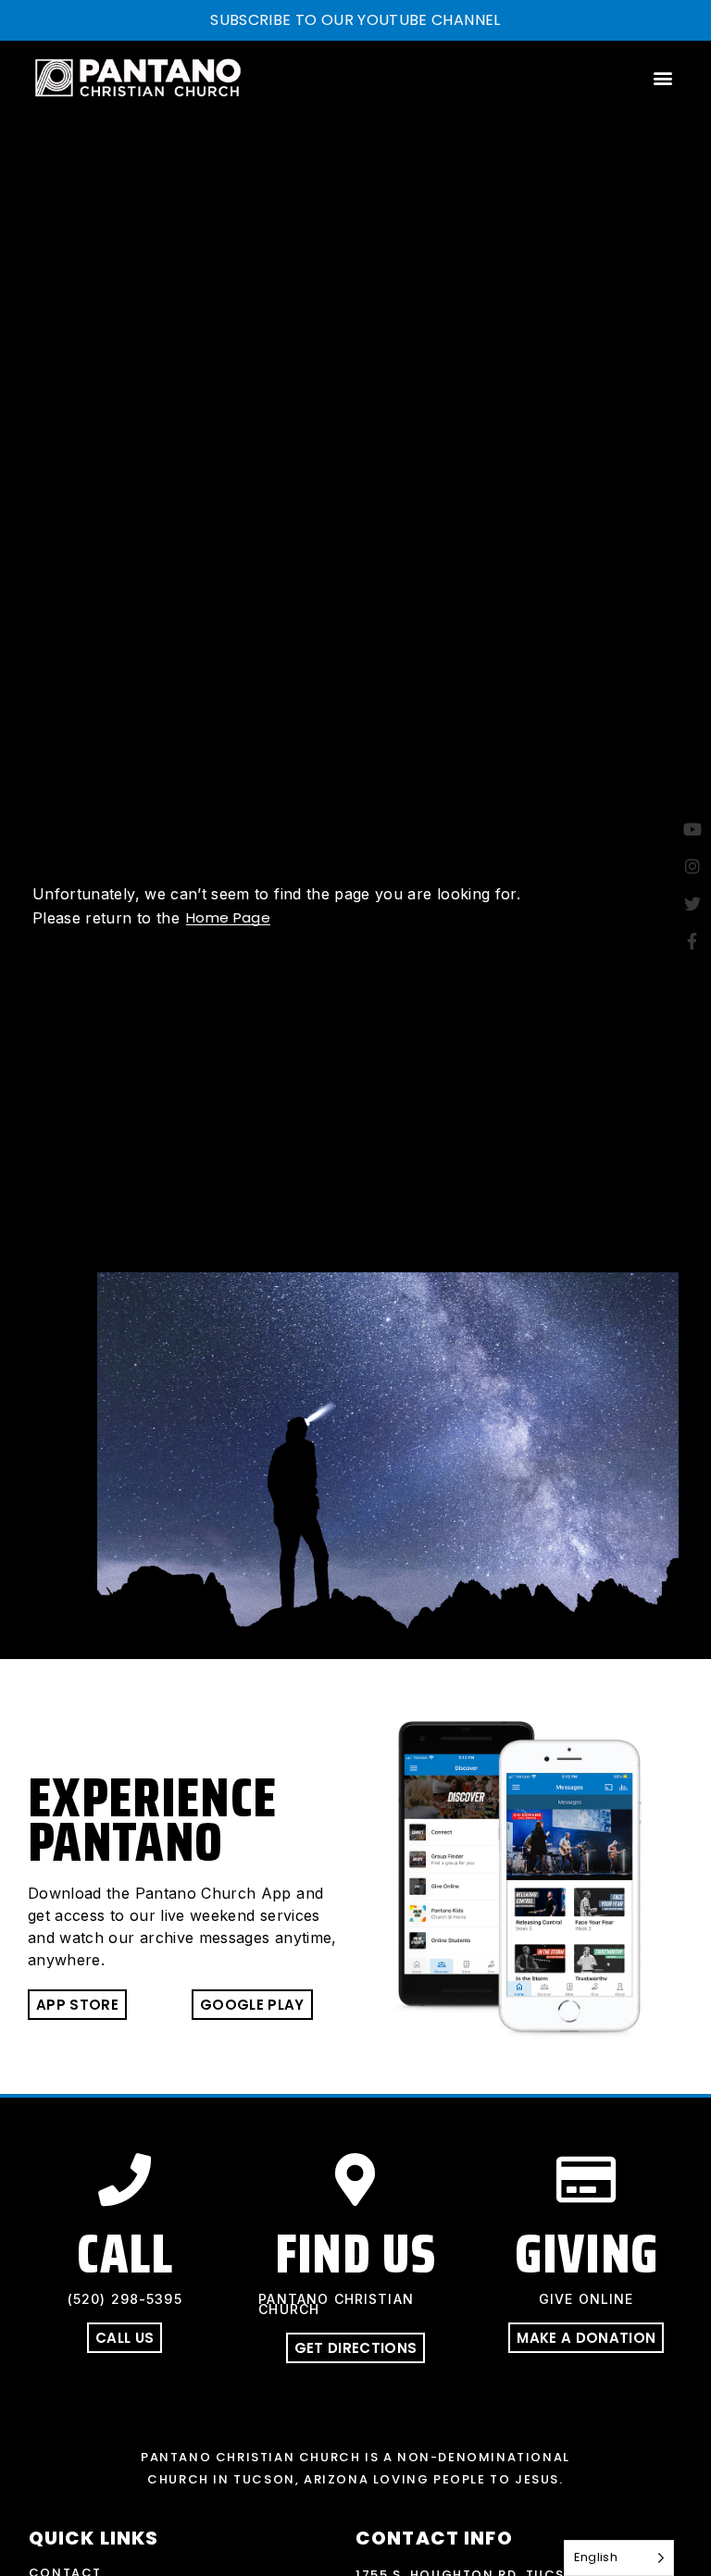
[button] (663, 77)
